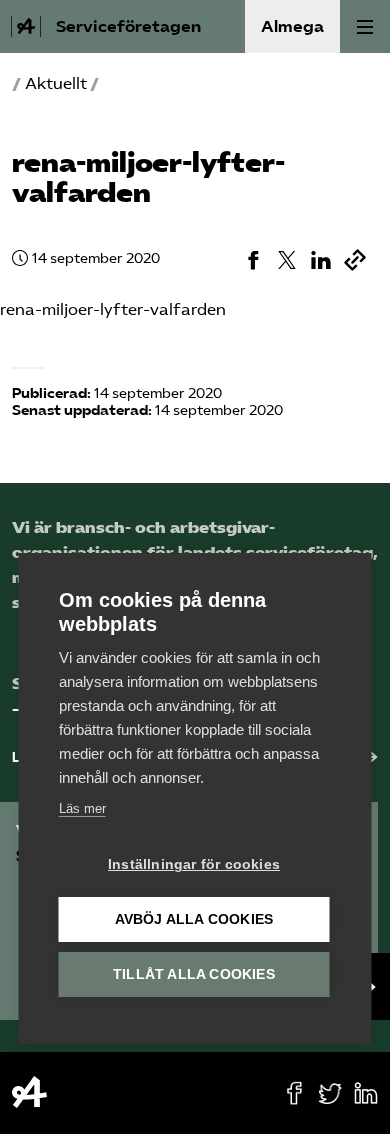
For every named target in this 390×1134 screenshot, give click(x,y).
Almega (292, 26)
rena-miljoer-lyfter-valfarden (113, 309)
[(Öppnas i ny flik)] (253, 260)
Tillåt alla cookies (194, 974)
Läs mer (82, 808)
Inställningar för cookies (194, 864)
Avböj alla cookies (194, 919)
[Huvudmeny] (365, 26)
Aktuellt (56, 83)
